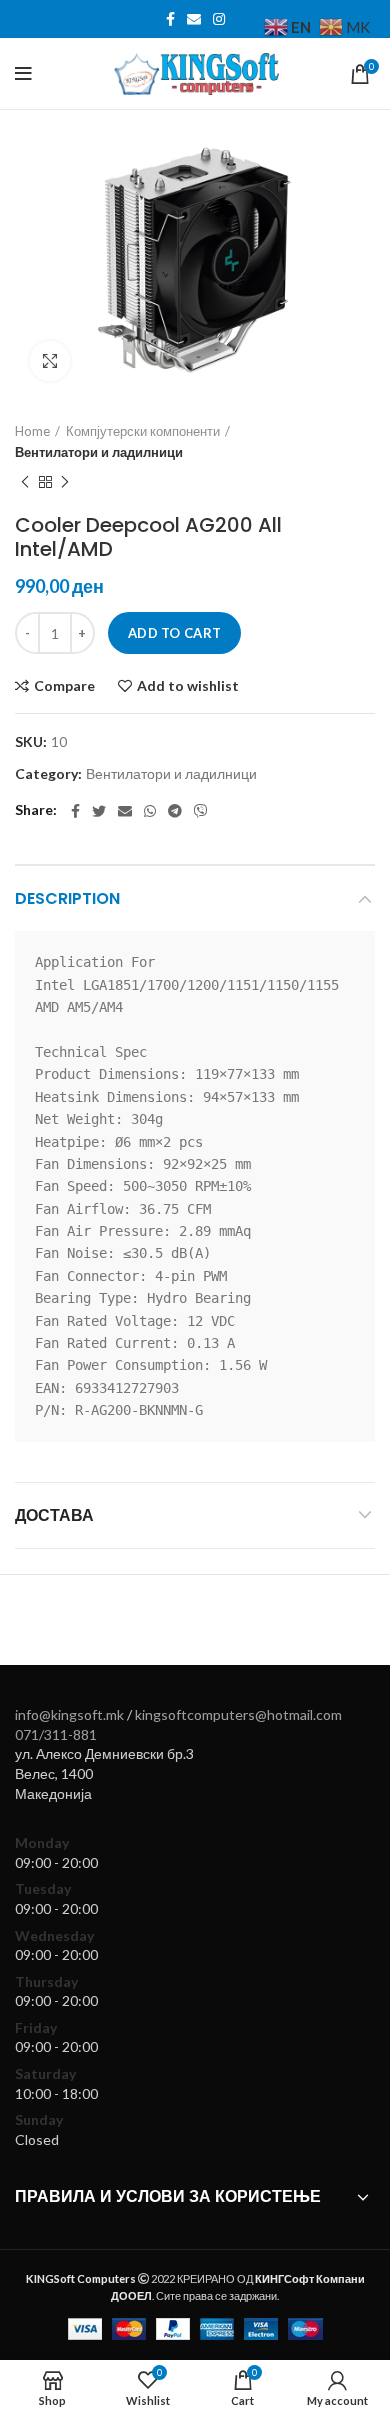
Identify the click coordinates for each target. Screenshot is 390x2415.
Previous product (25, 483)
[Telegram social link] (175, 811)
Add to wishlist (188, 686)
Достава (54, 1515)
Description (67, 898)
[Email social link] (194, 19)
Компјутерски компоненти (143, 431)
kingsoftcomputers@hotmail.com (238, 1714)
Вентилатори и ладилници (99, 452)
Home (32, 431)
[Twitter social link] (99, 811)
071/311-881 (56, 1734)
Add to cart (174, 633)
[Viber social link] (201, 811)
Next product (65, 483)
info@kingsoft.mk (69, 1714)
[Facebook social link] (170, 19)
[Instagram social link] (219, 19)
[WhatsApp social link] (150, 811)
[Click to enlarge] (50, 361)
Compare (64, 686)
